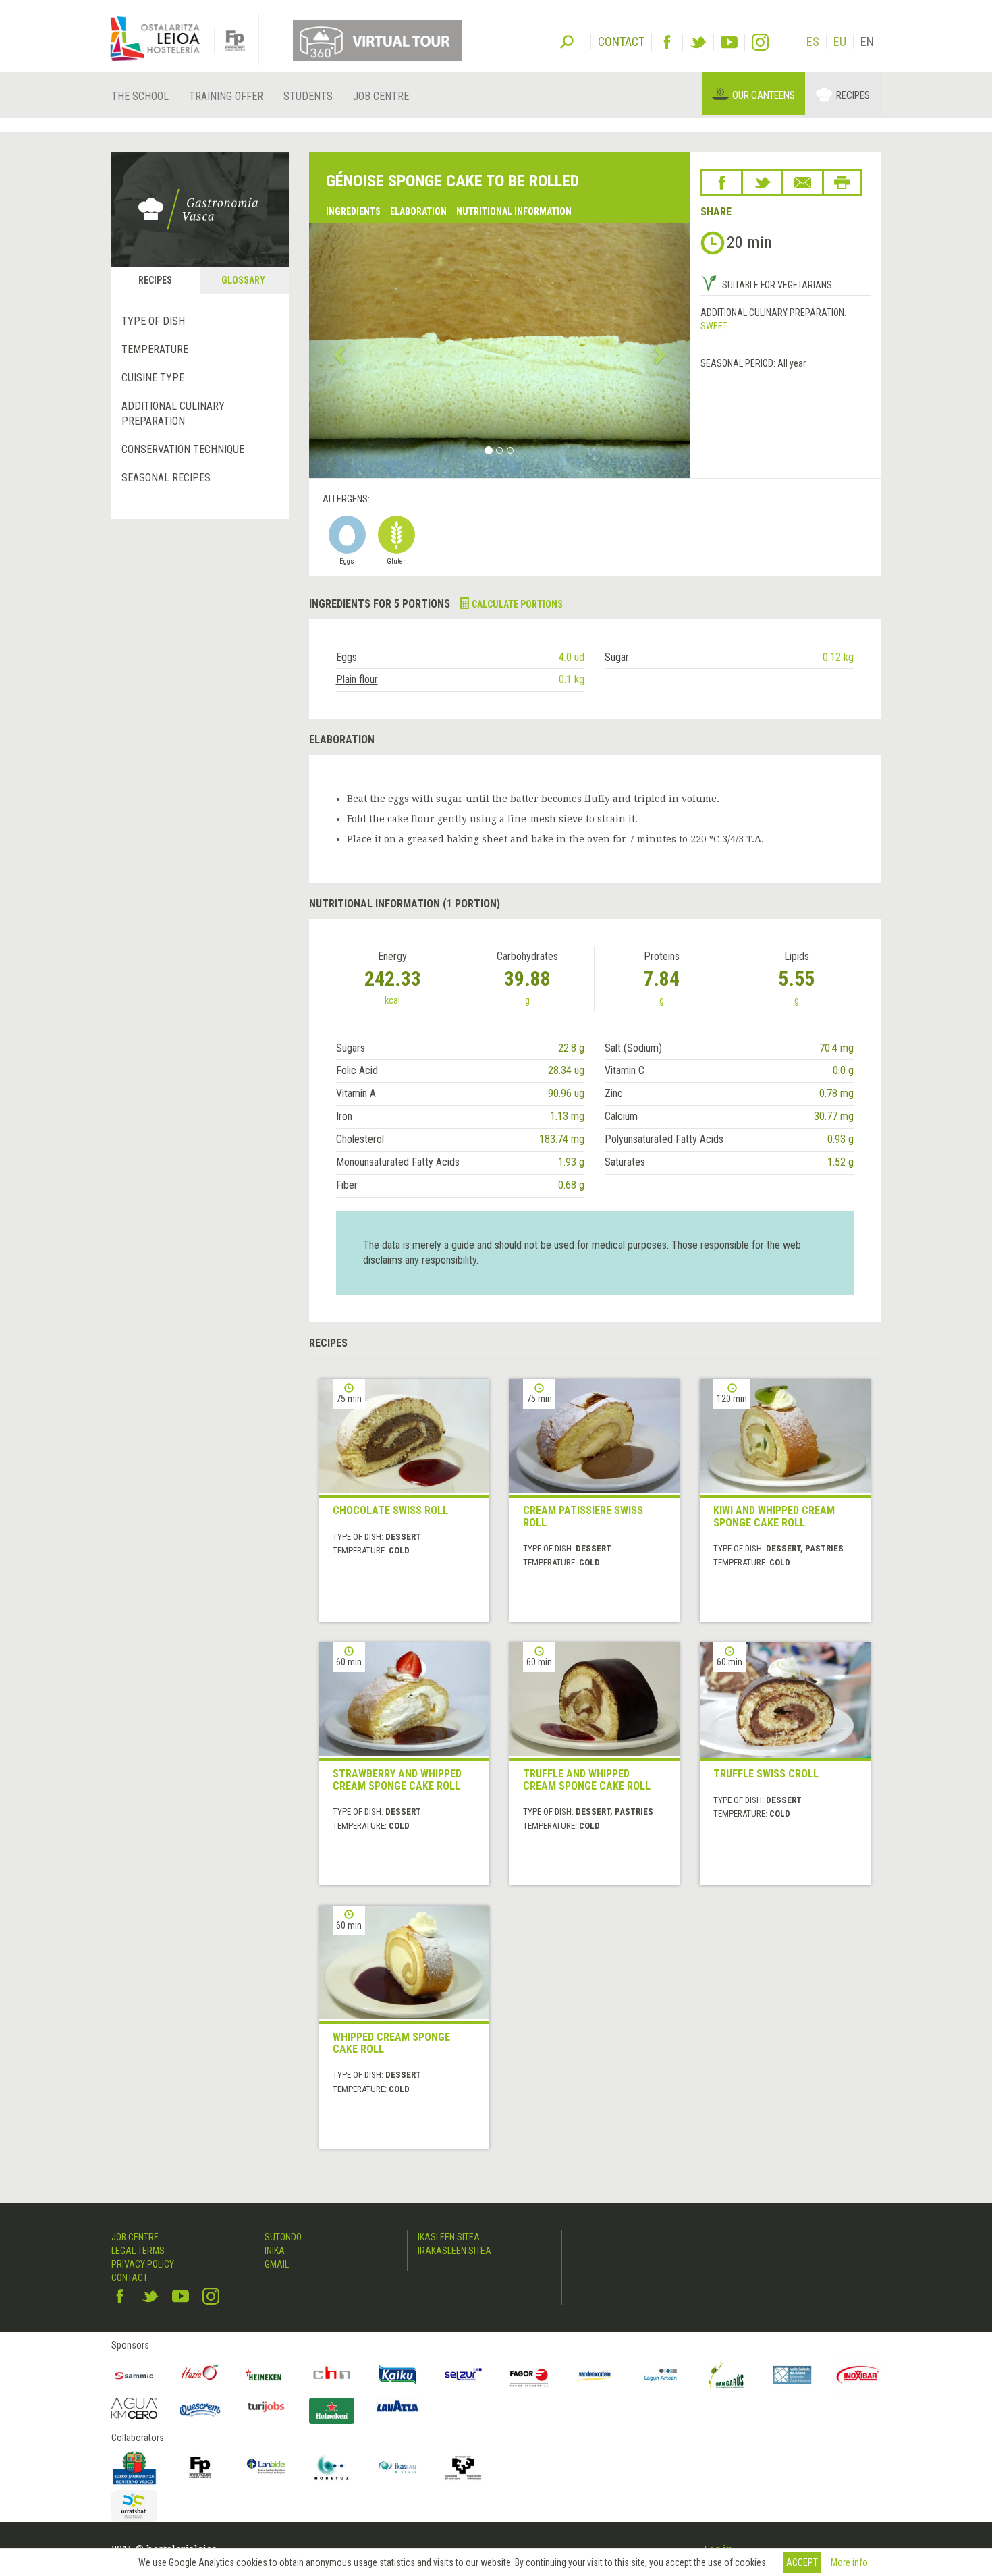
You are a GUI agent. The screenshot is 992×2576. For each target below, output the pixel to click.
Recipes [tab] (155, 280)
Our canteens (764, 95)
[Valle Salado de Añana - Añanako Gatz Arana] (792, 2375)
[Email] (803, 182)
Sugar (617, 657)
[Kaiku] (397, 2375)
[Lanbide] (266, 2467)
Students (308, 96)
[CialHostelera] (332, 2375)
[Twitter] (698, 42)
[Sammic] (134, 2375)
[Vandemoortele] (595, 2375)
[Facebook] (667, 42)
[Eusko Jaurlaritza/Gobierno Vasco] (134, 2467)
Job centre (381, 96)
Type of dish (153, 321)
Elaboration (418, 211)
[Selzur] (464, 2375)
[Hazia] (200, 2375)
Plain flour (357, 679)
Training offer (226, 96)
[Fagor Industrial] (529, 2375)
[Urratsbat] (134, 2506)
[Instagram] (760, 42)
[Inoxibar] (858, 2375)
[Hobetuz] (332, 2467)
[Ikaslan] (397, 2467)
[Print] (842, 182)
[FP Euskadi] (200, 2467)
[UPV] (464, 2467)
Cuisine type (153, 378)
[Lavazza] (397, 2405)
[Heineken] (266, 2375)
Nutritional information (514, 211)
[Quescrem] (200, 2410)
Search (567, 41)
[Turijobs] (266, 2407)
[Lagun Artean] (661, 2375)
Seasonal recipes (166, 478)
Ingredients (353, 211)
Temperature (155, 349)
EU (840, 42)
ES (813, 42)
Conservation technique (183, 449)
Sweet (714, 326)
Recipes (853, 95)
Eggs (347, 657)
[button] (338, 351)
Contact (130, 2278)
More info (849, 2562)
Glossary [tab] (243, 280)
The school (140, 96)
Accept (802, 2562)
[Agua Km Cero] (134, 2408)
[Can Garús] (727, 2375)
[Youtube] (729, 42)
